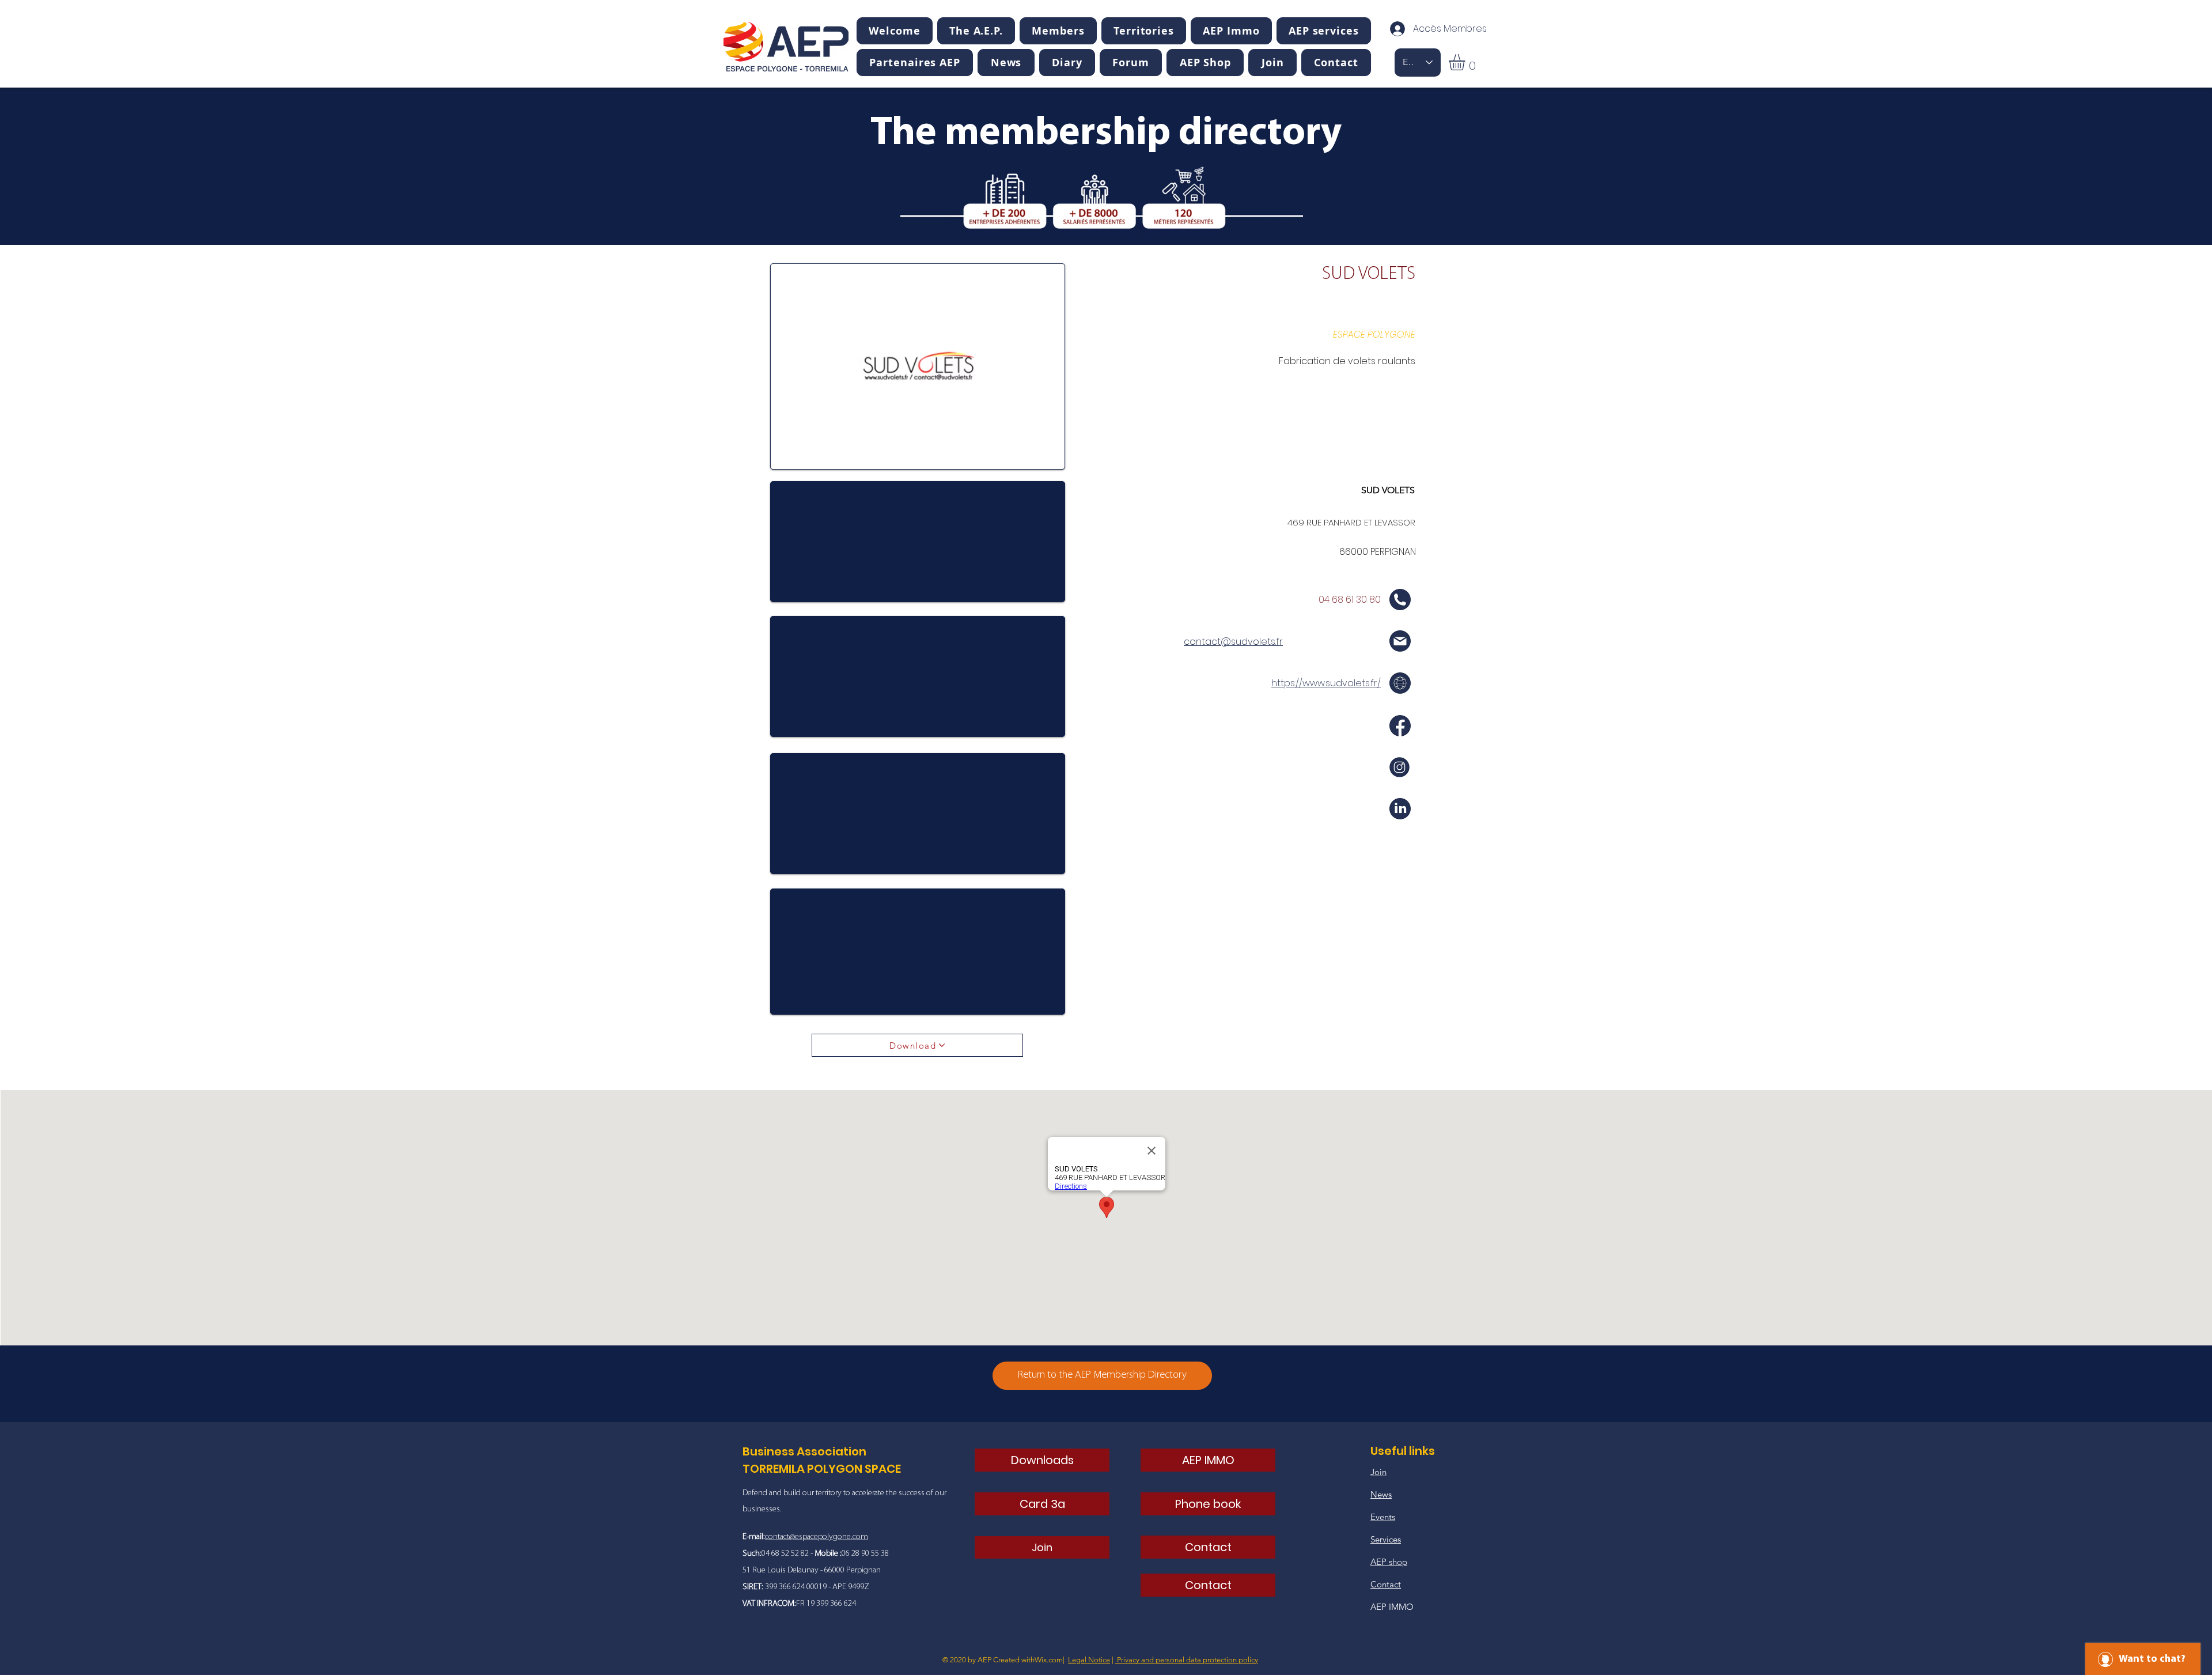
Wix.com (1049, 1660)
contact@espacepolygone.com (817, 1537)
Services (1386, 1539)
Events (1383, 1517)
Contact (1386, 1584)
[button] (976, 31)
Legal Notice (1089, 1660)
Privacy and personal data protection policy (1187, 1660)
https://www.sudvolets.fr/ (1326, 683)
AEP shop (1389, 1562)
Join (1378, 1472)
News (1381, 1494)
